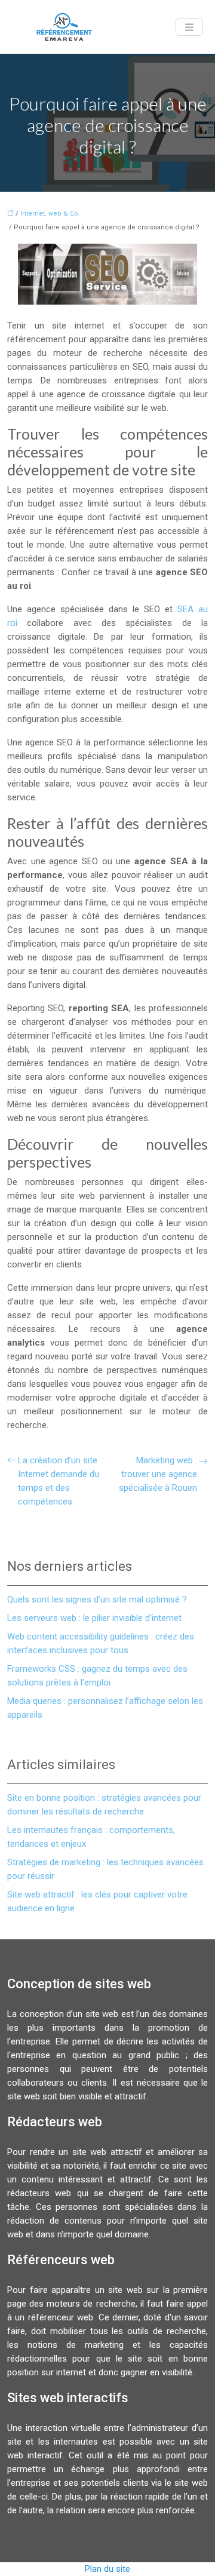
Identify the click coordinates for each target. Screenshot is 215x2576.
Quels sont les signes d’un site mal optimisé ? (97, 1599)
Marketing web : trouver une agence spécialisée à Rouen (158, 1474)
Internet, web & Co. (50, 214)
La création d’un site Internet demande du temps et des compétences (59, 1481)
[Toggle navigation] (189, 27)
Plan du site (107, 2569)
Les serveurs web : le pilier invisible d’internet (94, 1618)
